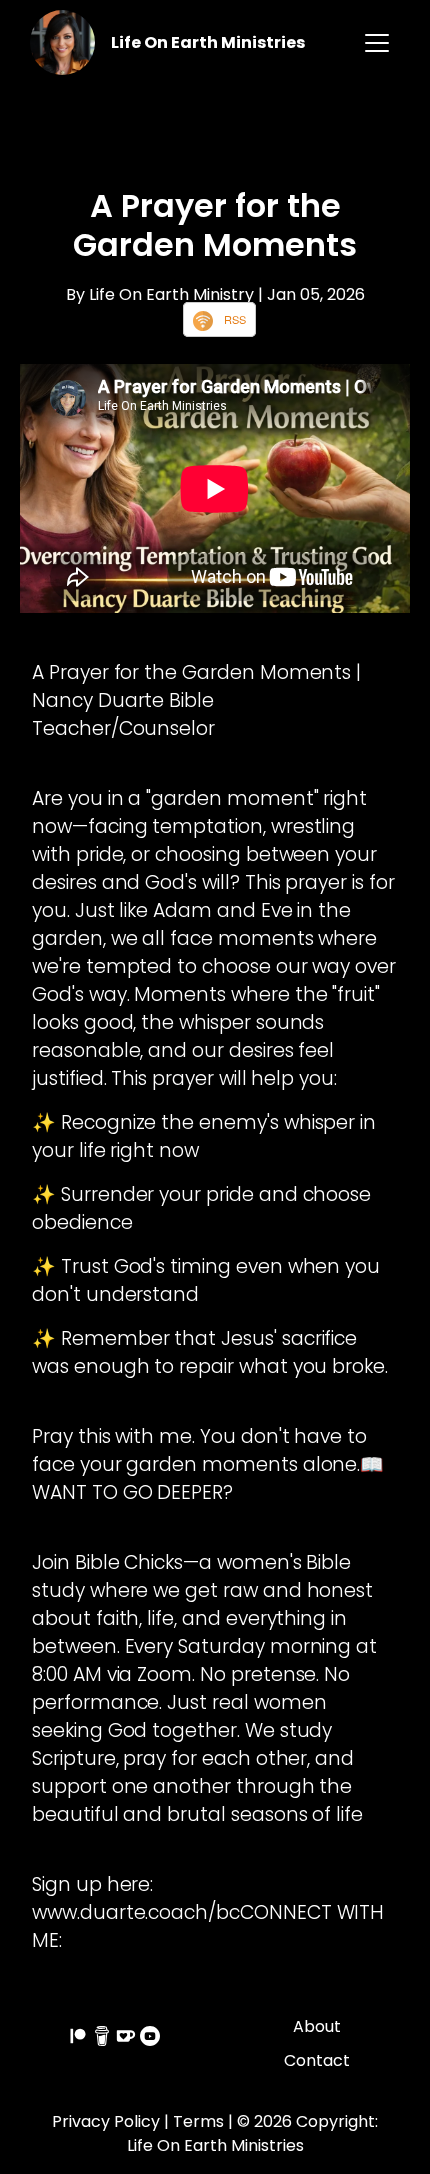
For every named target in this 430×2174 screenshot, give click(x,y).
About (317, 2026)
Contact (317, 2060)
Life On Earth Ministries (208, 42)
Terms (198, 2121)
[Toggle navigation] (377, 43)
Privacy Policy (106, 2121)
